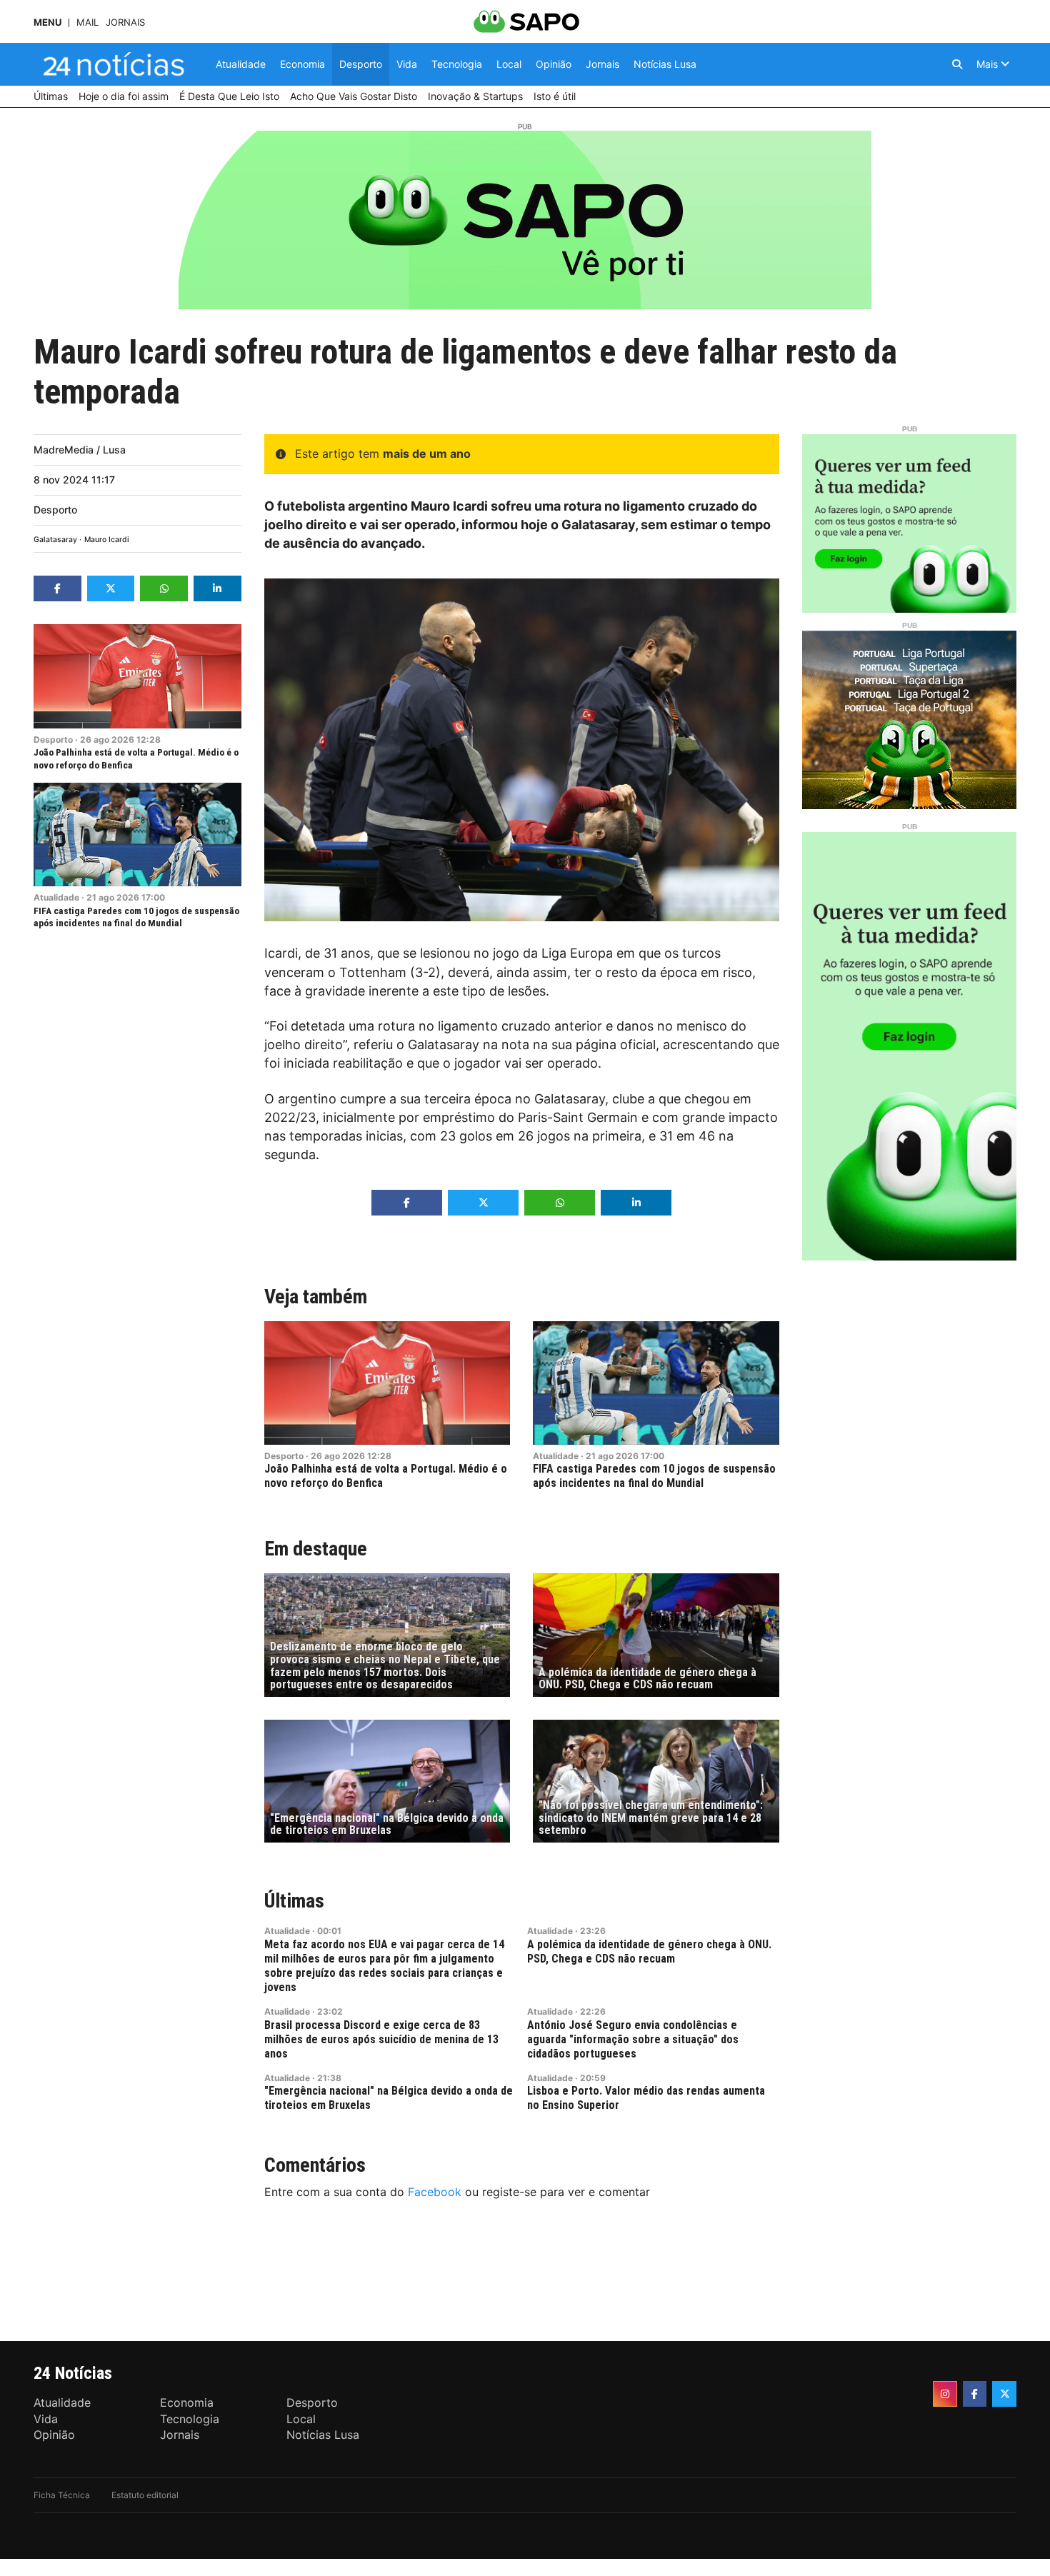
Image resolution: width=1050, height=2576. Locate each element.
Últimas (294, 1901)
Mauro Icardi (107, 540)
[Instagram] (945, 2394)
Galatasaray (55, 540)
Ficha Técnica (62, 2495)
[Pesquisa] (957, 64)
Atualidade (56, 897)
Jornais (125, 22)
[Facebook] (975, 2394)
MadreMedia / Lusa (80, 450)
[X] (1004, 2394)
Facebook (435, 2192)
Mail (87, 22)
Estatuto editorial (145, 2495)
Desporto (55, 510)
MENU (47, 22)
